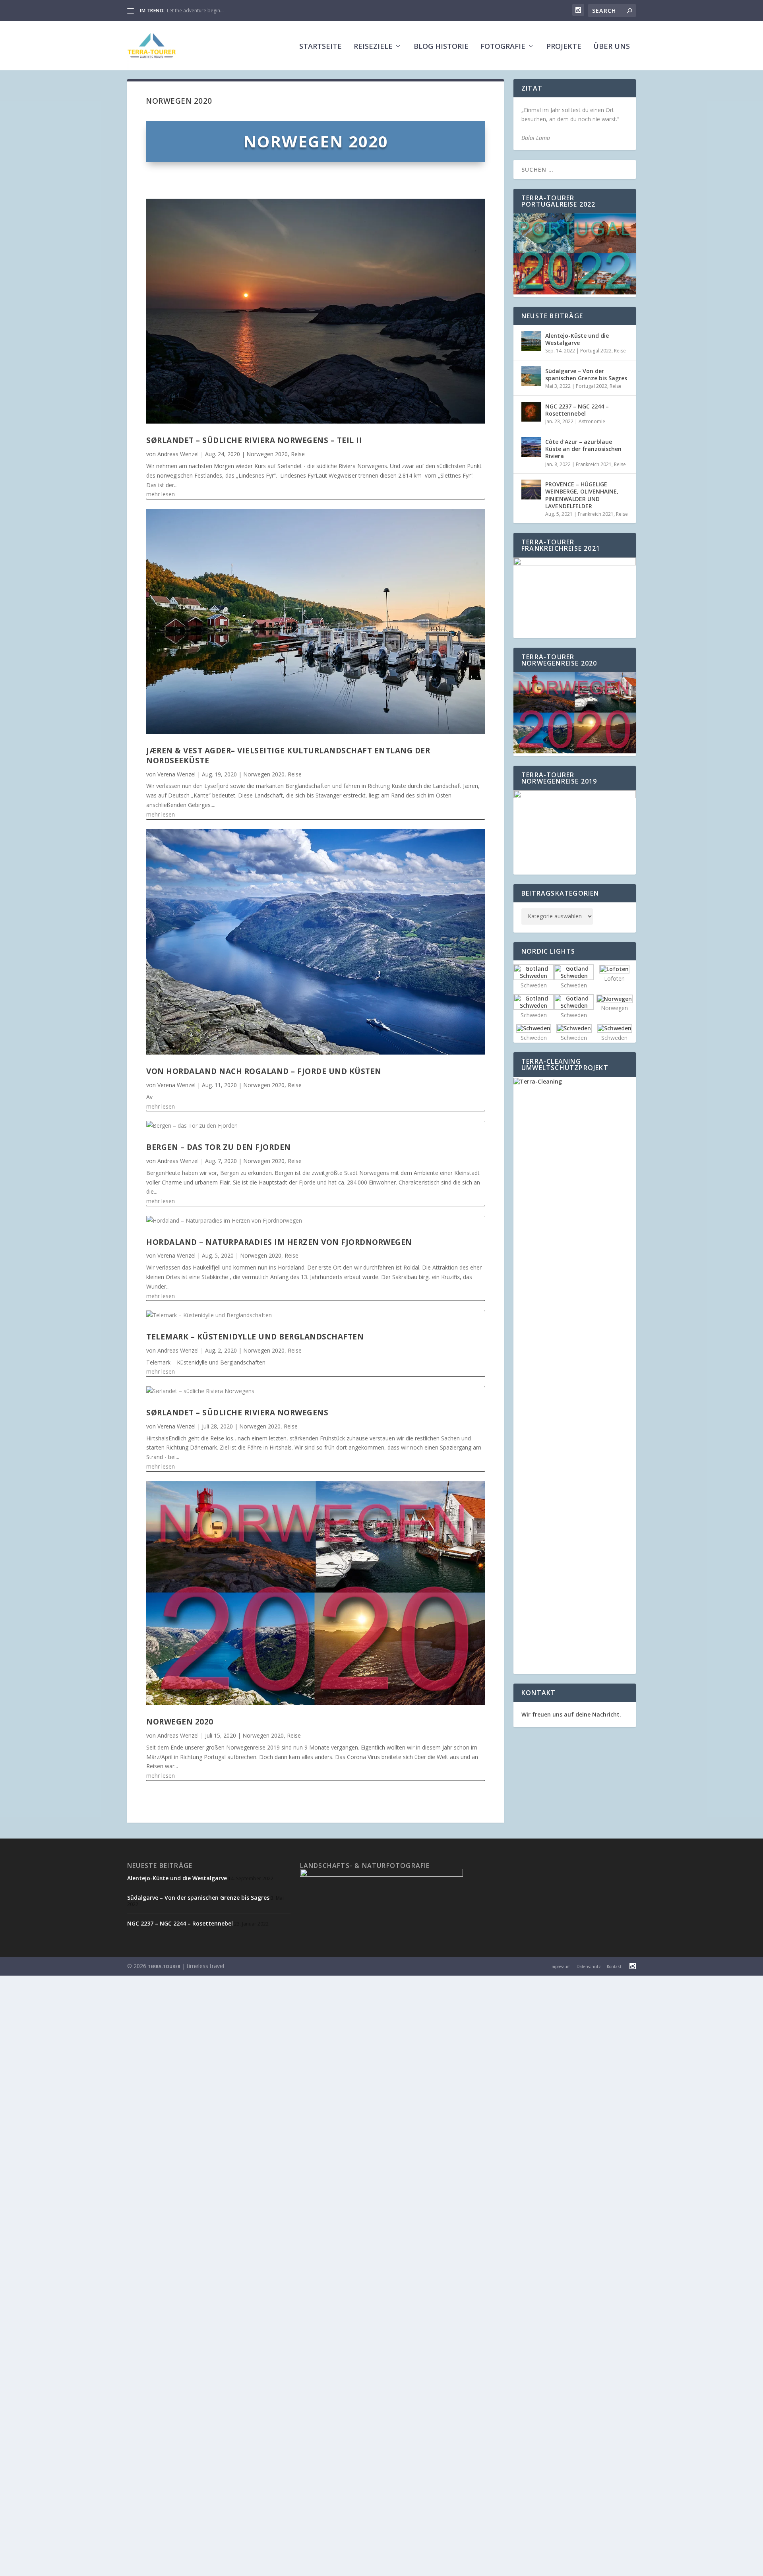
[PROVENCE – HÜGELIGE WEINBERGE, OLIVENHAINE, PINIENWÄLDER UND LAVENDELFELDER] (531, 490)
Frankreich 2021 (594, 464)
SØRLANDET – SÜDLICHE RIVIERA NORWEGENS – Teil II (254, 440)
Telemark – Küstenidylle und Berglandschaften (255, 1337)
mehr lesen (161, 494)
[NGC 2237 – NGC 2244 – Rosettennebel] (531, 412)
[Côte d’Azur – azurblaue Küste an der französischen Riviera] (531, 447)
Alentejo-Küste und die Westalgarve (577, 339)
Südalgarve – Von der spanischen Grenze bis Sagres (586, 374)
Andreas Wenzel (178, 454)
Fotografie (503, 47)
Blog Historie (441, 47)
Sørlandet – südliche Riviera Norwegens (237, 1413)
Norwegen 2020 (267, 454)
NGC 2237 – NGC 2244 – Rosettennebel (577, 410)
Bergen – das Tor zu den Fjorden (219, 1147)
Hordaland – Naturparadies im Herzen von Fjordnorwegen (279, 1242)
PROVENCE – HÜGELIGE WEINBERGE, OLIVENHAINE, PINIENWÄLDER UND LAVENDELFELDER (582, 495)
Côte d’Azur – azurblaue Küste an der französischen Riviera (583, 449)
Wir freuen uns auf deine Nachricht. (571, 1714)
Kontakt (614, 1966)
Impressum (561, 1966)
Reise (298, 454)
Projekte (564, 47)
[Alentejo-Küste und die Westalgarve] (531, 341)
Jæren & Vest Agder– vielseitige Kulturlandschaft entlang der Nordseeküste (288, 756)
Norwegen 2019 (185, 11)
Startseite (320, 47)
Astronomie (592, 421)
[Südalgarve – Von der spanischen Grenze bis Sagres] (531, 376)
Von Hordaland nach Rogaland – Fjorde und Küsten (264, 1071)
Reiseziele (373, 47)
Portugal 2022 (596, 351)
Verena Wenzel (176, 774)
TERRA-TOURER (164, 1966)
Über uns (612, 47)
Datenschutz (589, 1966)
